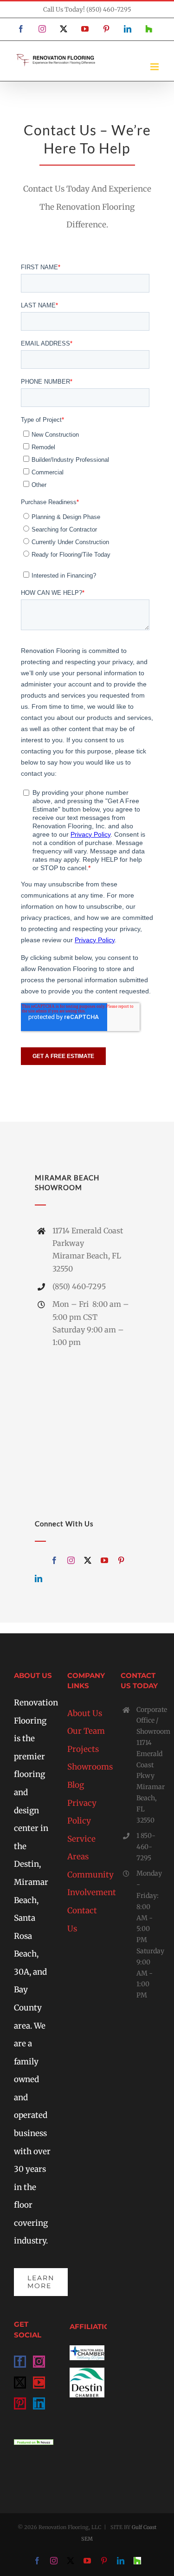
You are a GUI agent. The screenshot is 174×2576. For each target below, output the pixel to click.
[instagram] (71, 1560)
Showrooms (87, 1767)
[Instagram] (39, 2362)
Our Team (86, 1731)
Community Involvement (87, 1884)
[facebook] (54, 1560)
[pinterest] (121, 1560)
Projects (83, 1749)
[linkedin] (39, 1578)
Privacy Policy (82, 1812)
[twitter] (88, 1560)
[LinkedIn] (39, 2403)
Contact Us (82, 1920)
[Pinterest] (20, 2403)
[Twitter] (20, 2383)
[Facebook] (20, 2362)
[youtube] (104, 1560)
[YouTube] (39, 2383)
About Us (85, 1713)
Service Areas (81, 1848)
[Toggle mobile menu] (155, 67)
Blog (76, 1785)
